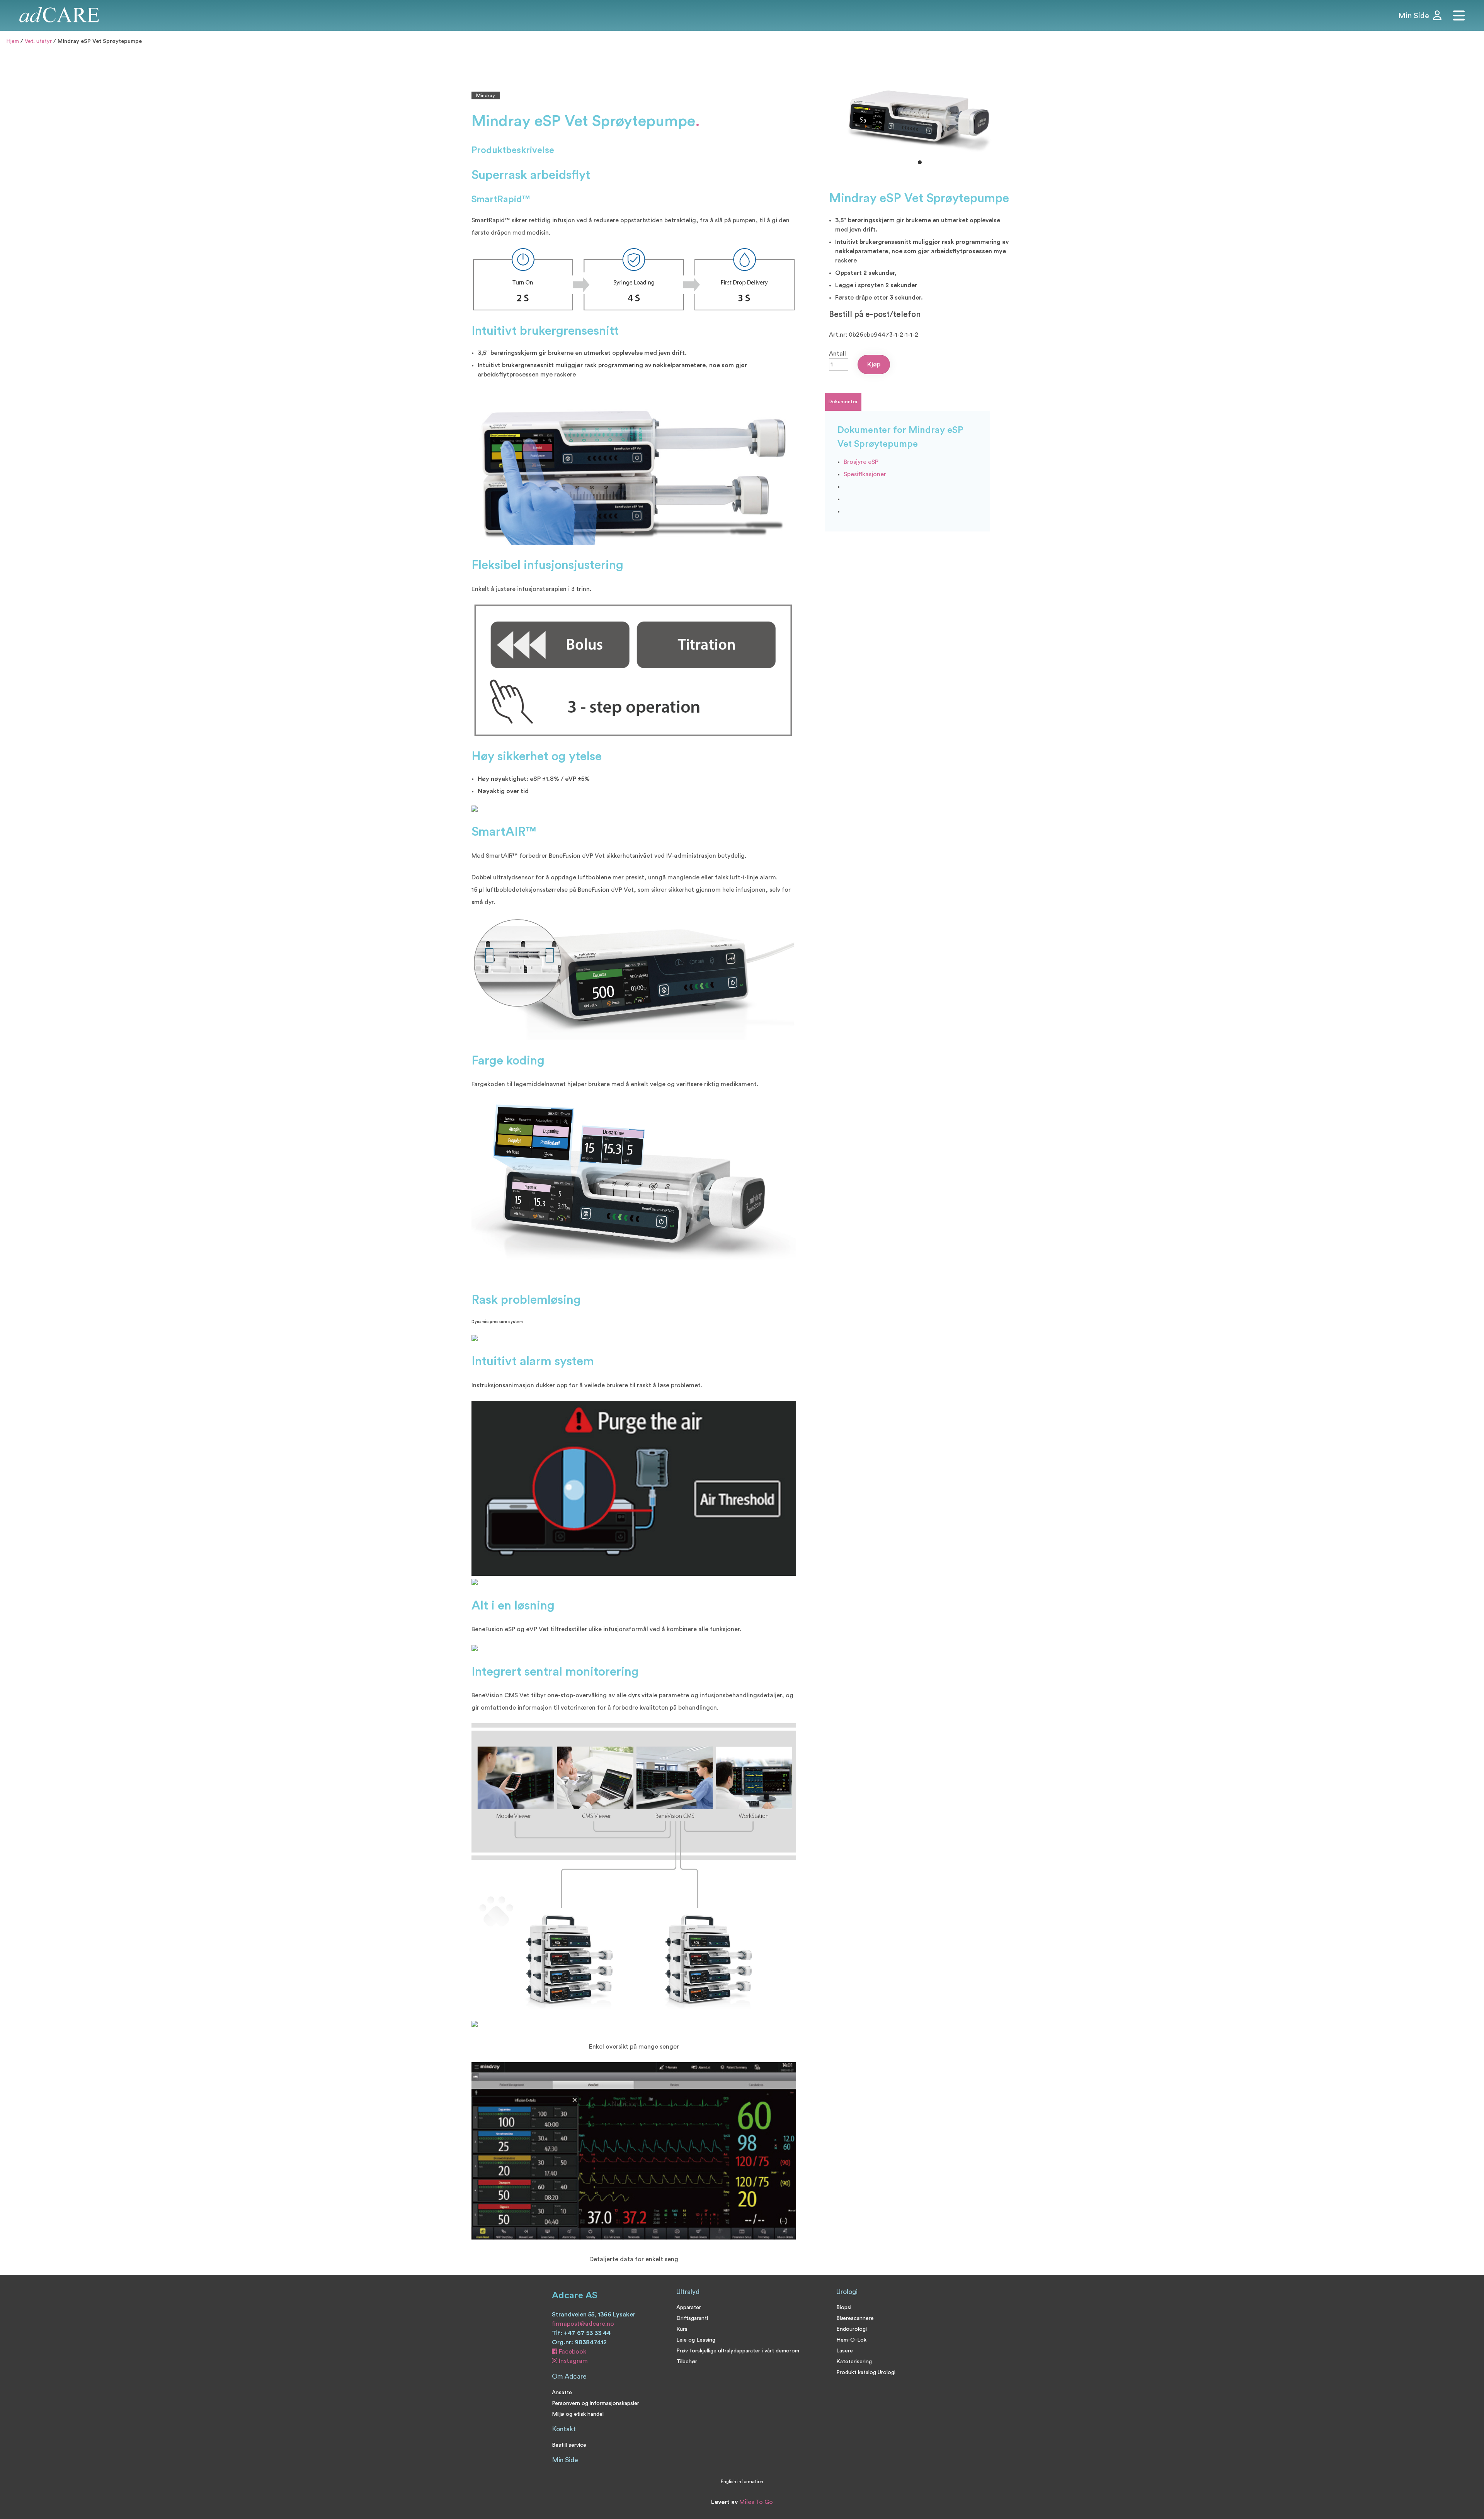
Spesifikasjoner (865, 474)
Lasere (845, 2351)
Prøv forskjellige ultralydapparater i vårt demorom (738, 2351)
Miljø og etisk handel (578, 2414)
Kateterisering (854, 2361)
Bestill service (569, 2445)
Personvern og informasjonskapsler (596, 2403)
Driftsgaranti (692, 2318)
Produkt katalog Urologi (866, 2372)
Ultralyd (688, 2292)
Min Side (565, 2460)
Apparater (689, 2307)
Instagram (573, 2361)
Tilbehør (687, 2361)
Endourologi (852, 2329)
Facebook (572, 2352)
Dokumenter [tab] (843, 402)
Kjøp (874, 364)
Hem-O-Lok (851, 2340)
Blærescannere (855, 2318)
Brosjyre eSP (861, 462)
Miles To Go (756, 2502)
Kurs (682, 2329)
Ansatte (562, 2392)
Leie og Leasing (696, 2340)
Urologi (847, 2292)
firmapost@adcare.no (583, 2324)
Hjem (13, 41)
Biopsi (844, 2307)
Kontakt (564, 2429)
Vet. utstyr (38, 41)
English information (742, 2482)
